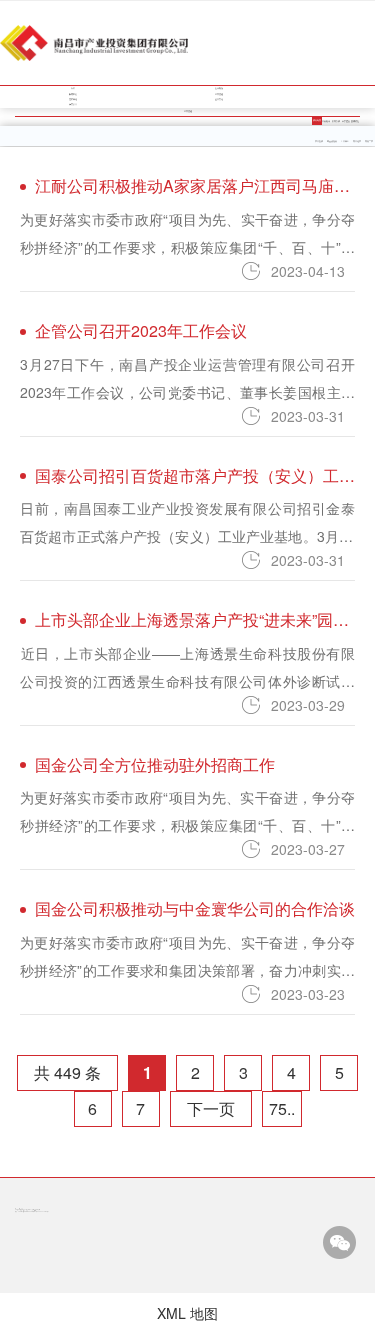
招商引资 (336, 121)
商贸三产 (369, 141)
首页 (73, 88)
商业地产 (357, 141)
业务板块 (326, 121)
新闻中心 (73, 94)
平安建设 (346, 121)
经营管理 (219, 94)
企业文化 (219, 99)
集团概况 (219, 88)
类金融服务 (332, 141)
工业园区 (345, 141)
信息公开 (73, 104)
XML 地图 (187, 1313)
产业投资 (319, 141)
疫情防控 (355, 121)
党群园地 (73, 99)
